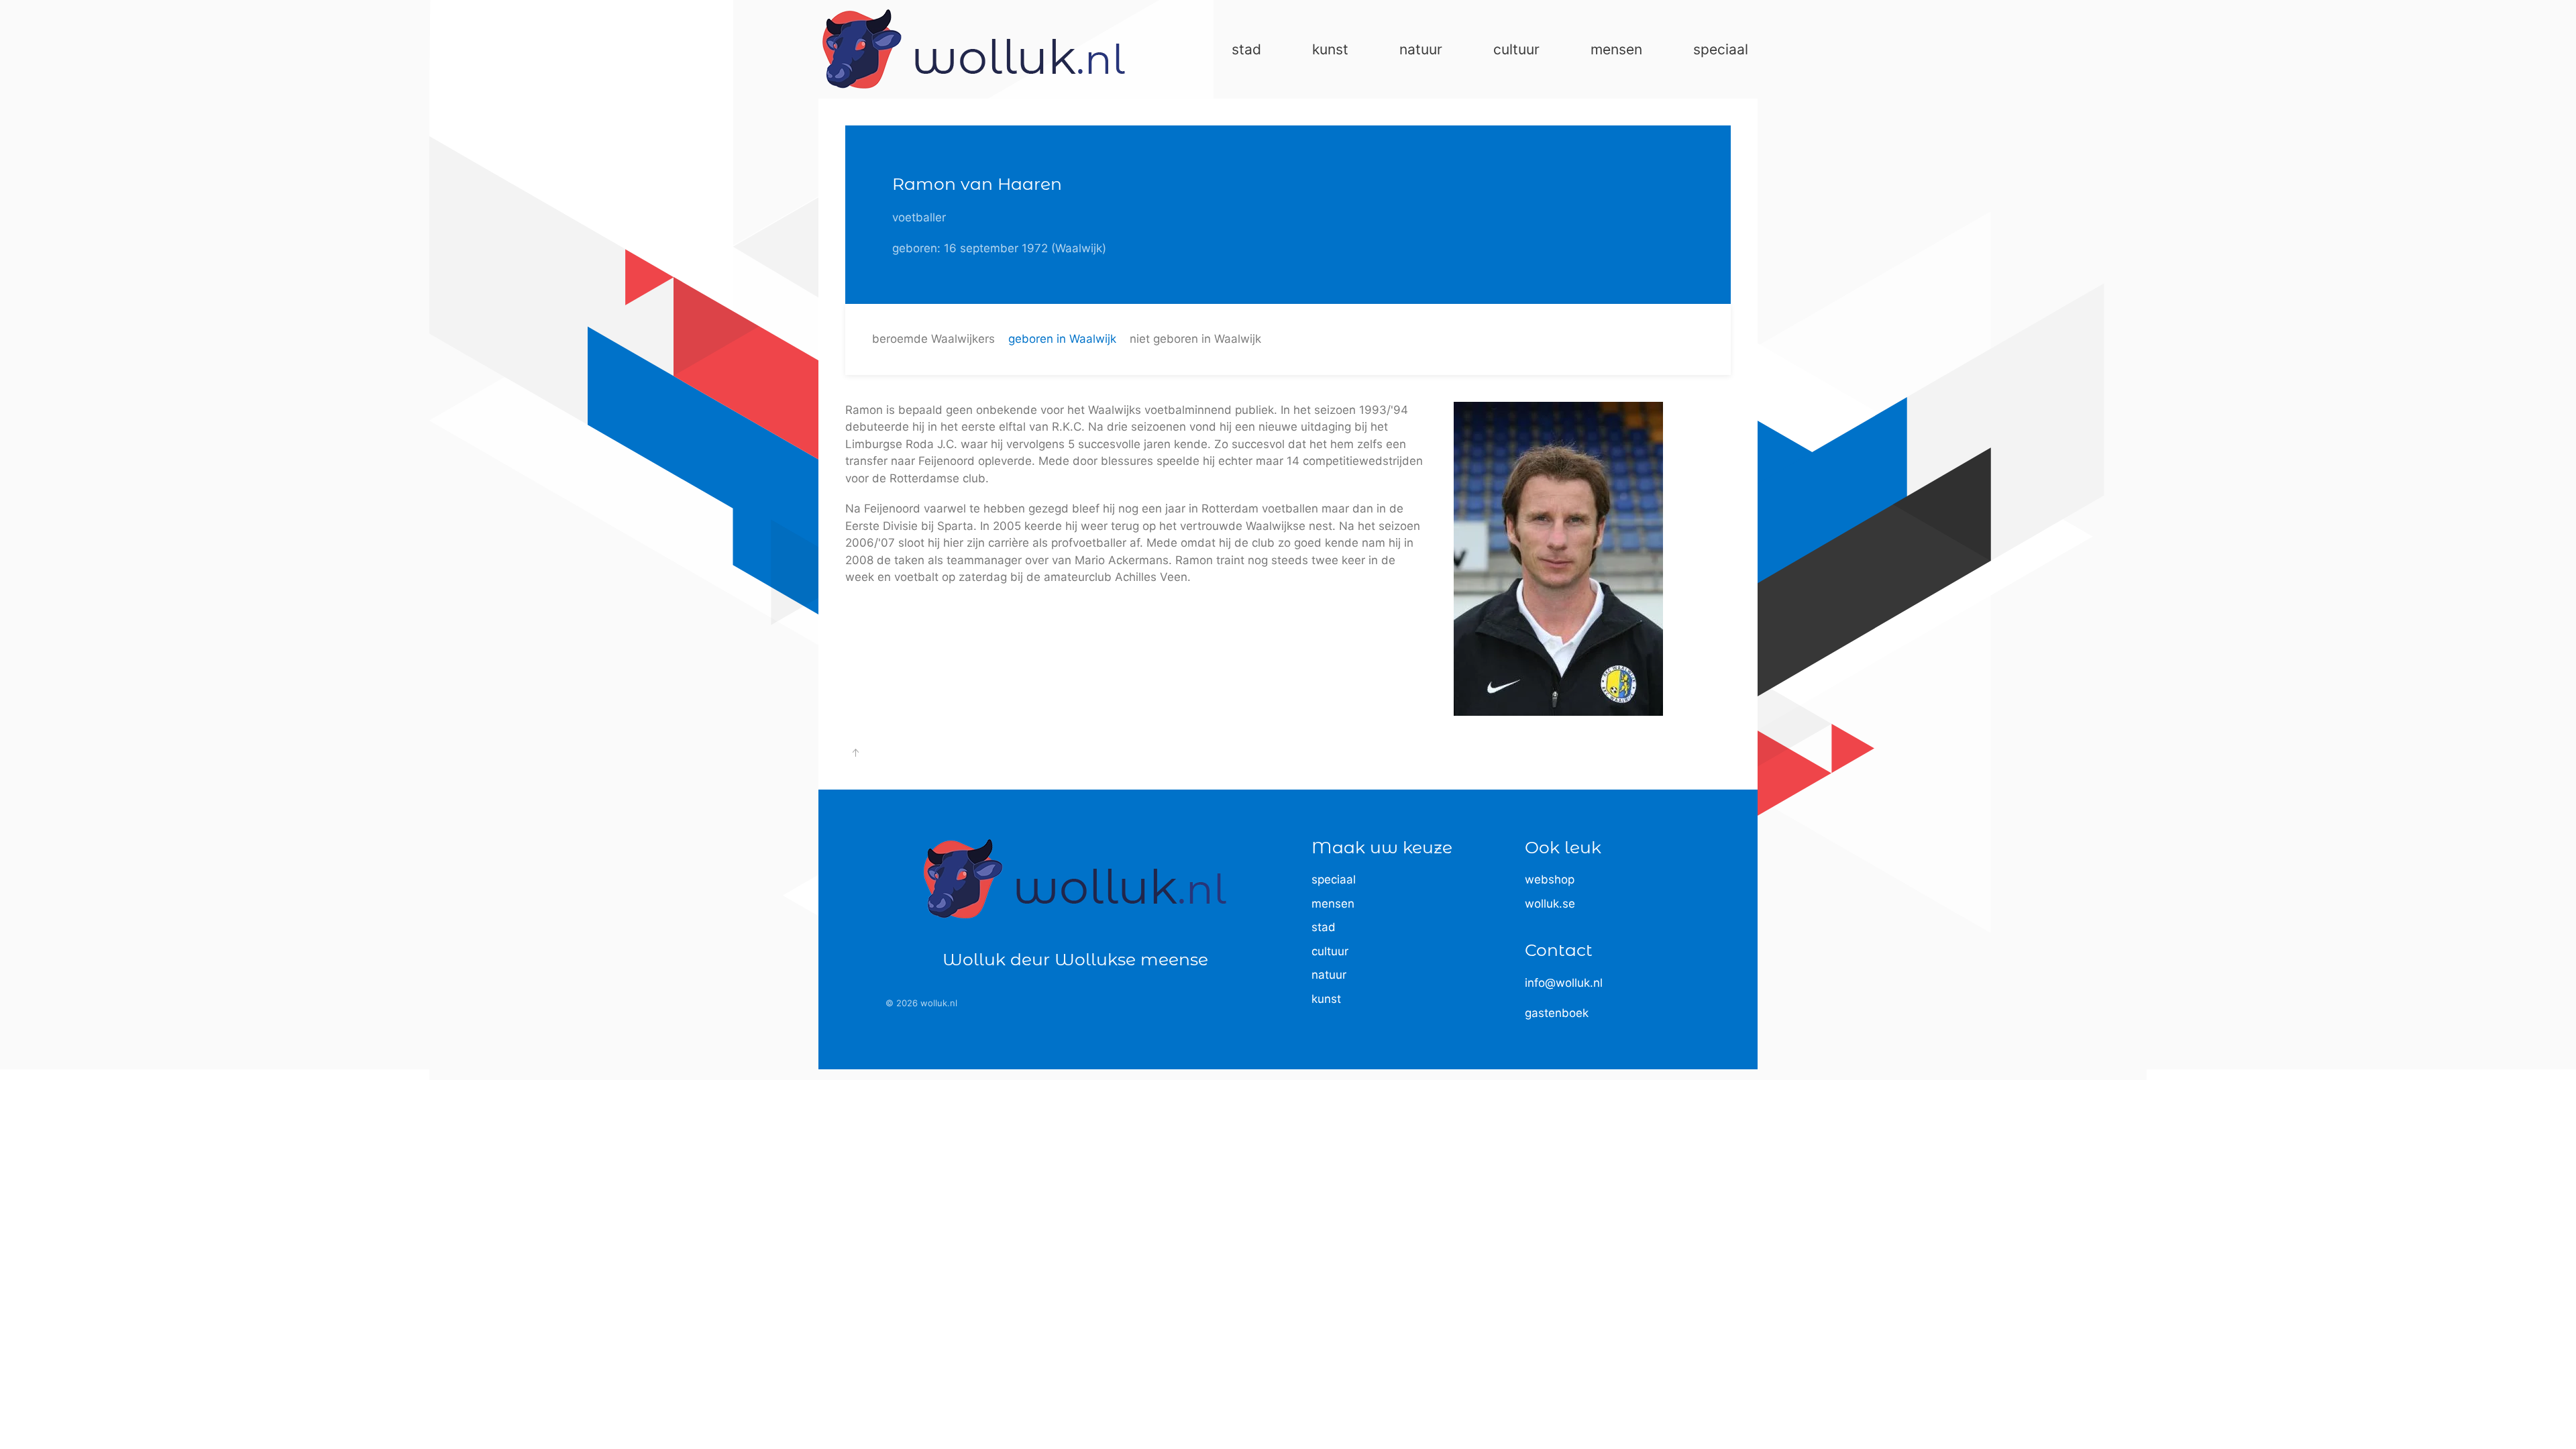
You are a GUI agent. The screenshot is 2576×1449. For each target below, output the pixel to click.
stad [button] (1246, 49)
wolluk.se (1550, 904)
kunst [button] (1330, 49)
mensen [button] (1616, 49)
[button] (855, 753)
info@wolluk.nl (1564, 983)
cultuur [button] (1516, 49)
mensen (1333, 904)
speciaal (1334, 879)
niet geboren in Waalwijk (1195, 339)
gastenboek (1557, 1013)
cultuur (1330, 951)
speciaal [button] (1721, 49)
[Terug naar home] (974, 49)
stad (1324, 927)
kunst (1326, 999)
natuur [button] (1421, 49)
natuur (1329, 975)
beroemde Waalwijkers (933, 339)
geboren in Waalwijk (1062, 339)
